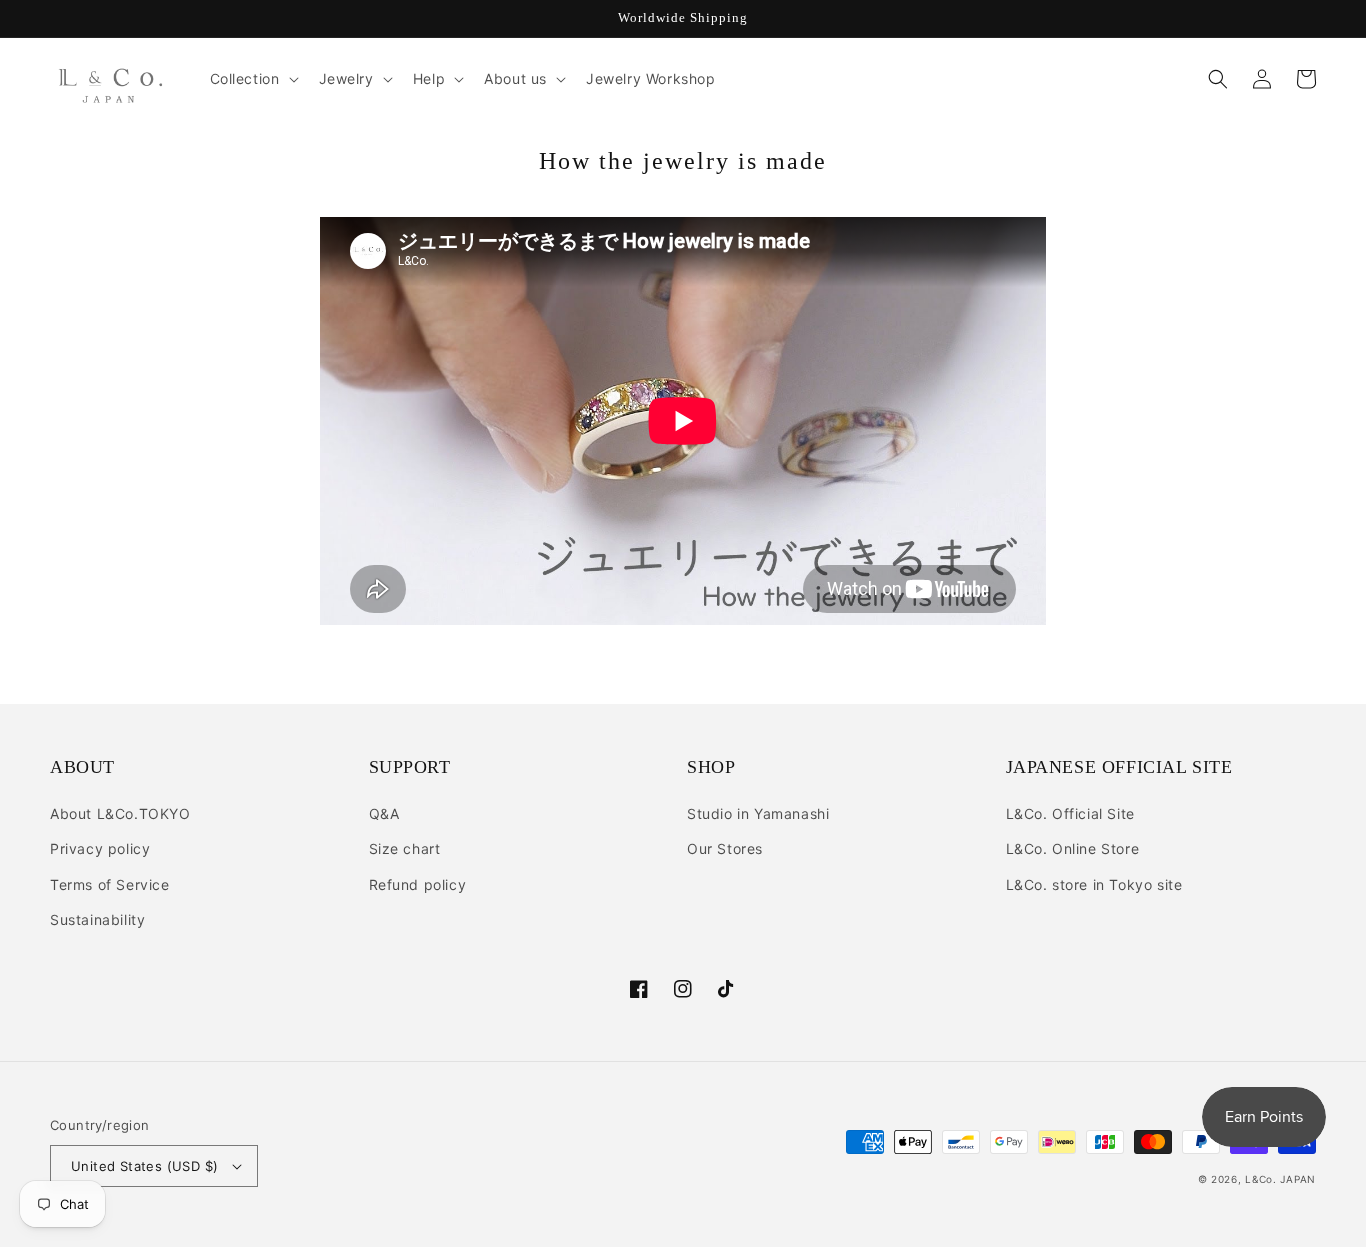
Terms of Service (110, 884)
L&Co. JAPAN (1280, 1179)
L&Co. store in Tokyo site (1094, 884)
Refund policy (418, 884)
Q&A (384, 813)
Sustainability (97, 919)
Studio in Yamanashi (758, 813)
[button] (252, 79)
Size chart (405, 848)
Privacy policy (100, 848)
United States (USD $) (144, 1166)
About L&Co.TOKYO (120, 813)
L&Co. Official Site (1070, 813)
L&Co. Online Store (1073, 848)
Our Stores (725, 848)
